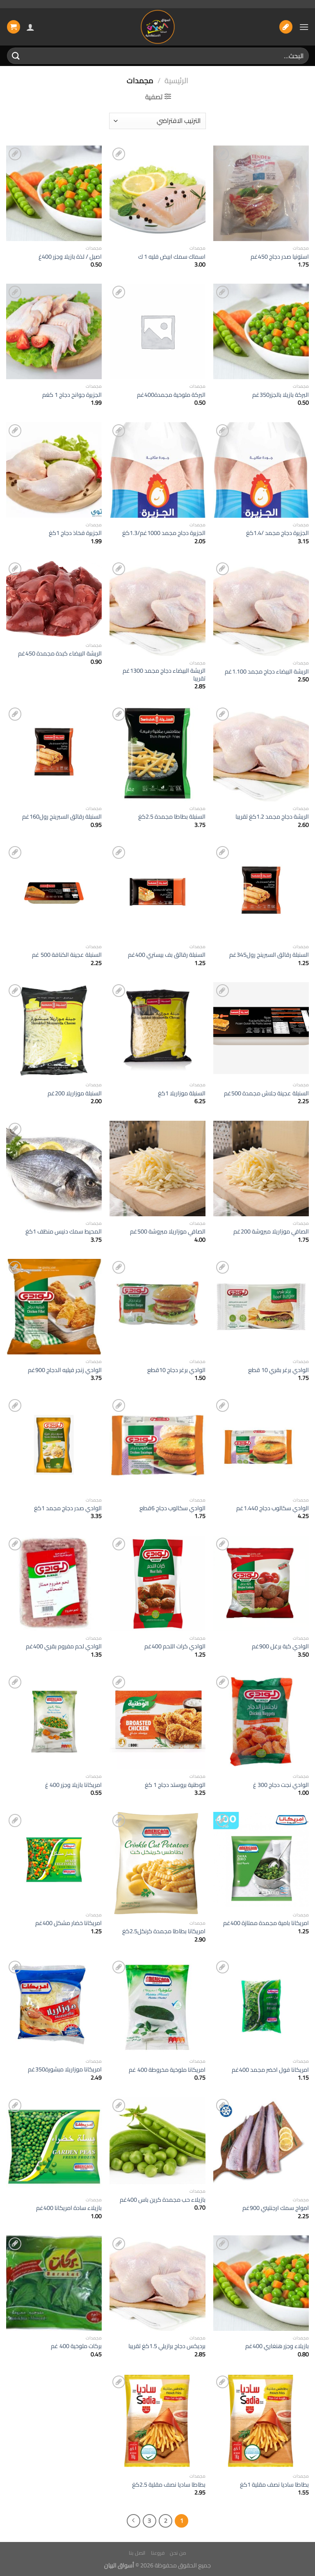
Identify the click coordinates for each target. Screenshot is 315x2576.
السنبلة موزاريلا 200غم (75, 1093)
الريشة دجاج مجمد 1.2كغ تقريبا (272, 817)
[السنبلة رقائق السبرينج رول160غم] (54, 753)
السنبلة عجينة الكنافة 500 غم (67, 955)
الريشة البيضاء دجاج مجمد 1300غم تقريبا (164, 675)
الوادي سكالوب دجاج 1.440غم (273, 1508)
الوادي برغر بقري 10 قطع (278, 1370)
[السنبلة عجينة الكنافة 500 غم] (54, 892)
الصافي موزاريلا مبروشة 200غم (271, 1232)
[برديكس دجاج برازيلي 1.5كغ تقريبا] (157, 2283)
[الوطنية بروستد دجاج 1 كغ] (157, 1722)
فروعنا (158, 2553)
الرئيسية (176, 81)
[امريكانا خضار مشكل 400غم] (54, 1860)
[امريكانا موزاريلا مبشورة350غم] (54, 2006)
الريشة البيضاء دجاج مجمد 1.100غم (267, 672)
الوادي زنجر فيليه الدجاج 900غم (65, 1370)
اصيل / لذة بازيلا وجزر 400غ (70, 257)
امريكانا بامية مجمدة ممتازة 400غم (266, 1923)
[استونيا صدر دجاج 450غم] (261, 193)
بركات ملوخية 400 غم (76, 2346)
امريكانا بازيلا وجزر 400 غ (73, 1785)
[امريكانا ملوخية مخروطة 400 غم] (157, 2006)
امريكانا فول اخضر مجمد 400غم (270, 2070)
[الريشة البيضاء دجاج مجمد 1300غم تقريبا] (157, 608)
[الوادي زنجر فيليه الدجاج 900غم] (54, 1307)
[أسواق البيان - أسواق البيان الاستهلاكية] (157, 27)
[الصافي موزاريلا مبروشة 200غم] (261, 1169)
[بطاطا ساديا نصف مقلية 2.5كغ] (157, 2421)
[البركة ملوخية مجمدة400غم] (157, 331)
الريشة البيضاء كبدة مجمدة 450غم (60, 654)
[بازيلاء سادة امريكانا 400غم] (54, 2145)
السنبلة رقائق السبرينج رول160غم (62, 817)
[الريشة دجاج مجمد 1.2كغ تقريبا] (261, 753)
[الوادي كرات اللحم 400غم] (157, 1583)
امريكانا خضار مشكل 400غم (68, 1923)
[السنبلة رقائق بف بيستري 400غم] (157, 892)
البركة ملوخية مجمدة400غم (171, 395)
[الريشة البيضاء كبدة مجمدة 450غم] (54, 599)
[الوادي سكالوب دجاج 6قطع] (157, 1445)
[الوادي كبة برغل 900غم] (261, 1583)
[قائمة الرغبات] (286, 27)
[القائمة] (304, 27)
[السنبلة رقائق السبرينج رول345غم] (261, 892)
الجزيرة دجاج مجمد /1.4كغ (277, 533)
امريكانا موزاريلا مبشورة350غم (65, 2070)
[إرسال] (16, 56)
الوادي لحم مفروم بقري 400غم (64, 1646)
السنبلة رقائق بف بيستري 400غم (167, 955)
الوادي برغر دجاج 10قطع (176, 1370)
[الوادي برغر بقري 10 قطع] (261, 1307)
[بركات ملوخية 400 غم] (54, 2283)
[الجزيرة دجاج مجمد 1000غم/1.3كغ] (157, 470)
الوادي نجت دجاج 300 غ (281, 1785)
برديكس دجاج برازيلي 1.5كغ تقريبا (167, 2346)
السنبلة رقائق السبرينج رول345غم (269, 955)
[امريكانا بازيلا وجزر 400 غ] (54, 1722)
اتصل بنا (137, 2553)
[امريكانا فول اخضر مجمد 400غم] (261, 2006)
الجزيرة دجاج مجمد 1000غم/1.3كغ (164, 533)
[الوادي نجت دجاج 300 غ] (261, 1722)
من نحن (178, 2553)
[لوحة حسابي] (30, 27)
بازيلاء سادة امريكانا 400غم (69, 2208)
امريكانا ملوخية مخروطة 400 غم (167, 2070)
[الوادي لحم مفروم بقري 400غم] (54, 1583)
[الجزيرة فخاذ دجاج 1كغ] (54, 470)
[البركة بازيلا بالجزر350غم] (261, 331)
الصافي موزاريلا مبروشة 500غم (168, 1232)
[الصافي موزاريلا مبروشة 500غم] (157, 1169)
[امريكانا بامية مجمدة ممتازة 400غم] (261, 1860)
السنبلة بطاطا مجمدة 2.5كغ (172, 817)
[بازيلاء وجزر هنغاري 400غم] (261, 2283)
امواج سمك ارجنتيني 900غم (276, 2208)
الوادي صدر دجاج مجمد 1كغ (68, 1508)
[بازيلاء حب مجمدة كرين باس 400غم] (157, 2140)
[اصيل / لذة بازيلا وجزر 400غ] (54, 193)
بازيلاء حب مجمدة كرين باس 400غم (163, 2200)
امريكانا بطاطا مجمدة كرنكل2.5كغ (164, 1931)
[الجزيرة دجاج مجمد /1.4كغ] (261, 470)
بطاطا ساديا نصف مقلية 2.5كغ (169, 2485)
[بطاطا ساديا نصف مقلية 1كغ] (261, 2421)
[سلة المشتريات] (14, 27)
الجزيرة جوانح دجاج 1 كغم (72, 395)
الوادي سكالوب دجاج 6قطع (172, 1508)
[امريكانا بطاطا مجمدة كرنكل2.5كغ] (157, 1864)
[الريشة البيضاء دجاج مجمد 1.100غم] (261, 608)
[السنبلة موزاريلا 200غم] (54, 1030)
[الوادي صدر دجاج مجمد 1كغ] (54, 1445)
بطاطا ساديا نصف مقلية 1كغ (274, 2485)
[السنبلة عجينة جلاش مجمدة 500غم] (261, 1030)
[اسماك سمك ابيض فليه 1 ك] (157, 193)
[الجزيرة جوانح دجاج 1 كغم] (54, 331)
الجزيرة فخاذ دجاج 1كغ (75, 533)
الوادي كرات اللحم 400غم (175, 1646)
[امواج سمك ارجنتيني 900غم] (261, 2145)
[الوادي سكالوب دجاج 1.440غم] (261, 1445)
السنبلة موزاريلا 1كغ (182, 1093)
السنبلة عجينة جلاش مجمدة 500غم (266, 1093)
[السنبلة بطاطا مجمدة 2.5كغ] (157, 753)
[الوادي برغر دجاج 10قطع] (157, 1307)
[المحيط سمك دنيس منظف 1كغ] (54, 1169)
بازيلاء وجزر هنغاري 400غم (277, 2346)
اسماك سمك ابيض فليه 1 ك (172, 257)
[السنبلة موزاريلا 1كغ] (157, 1030)
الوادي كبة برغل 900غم (280, 1646)
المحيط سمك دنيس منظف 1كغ (64, 1232)
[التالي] (134, 2521)
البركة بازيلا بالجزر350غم (281, 395)
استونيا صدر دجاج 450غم (280, 257)
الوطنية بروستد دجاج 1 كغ (175, 1785)
